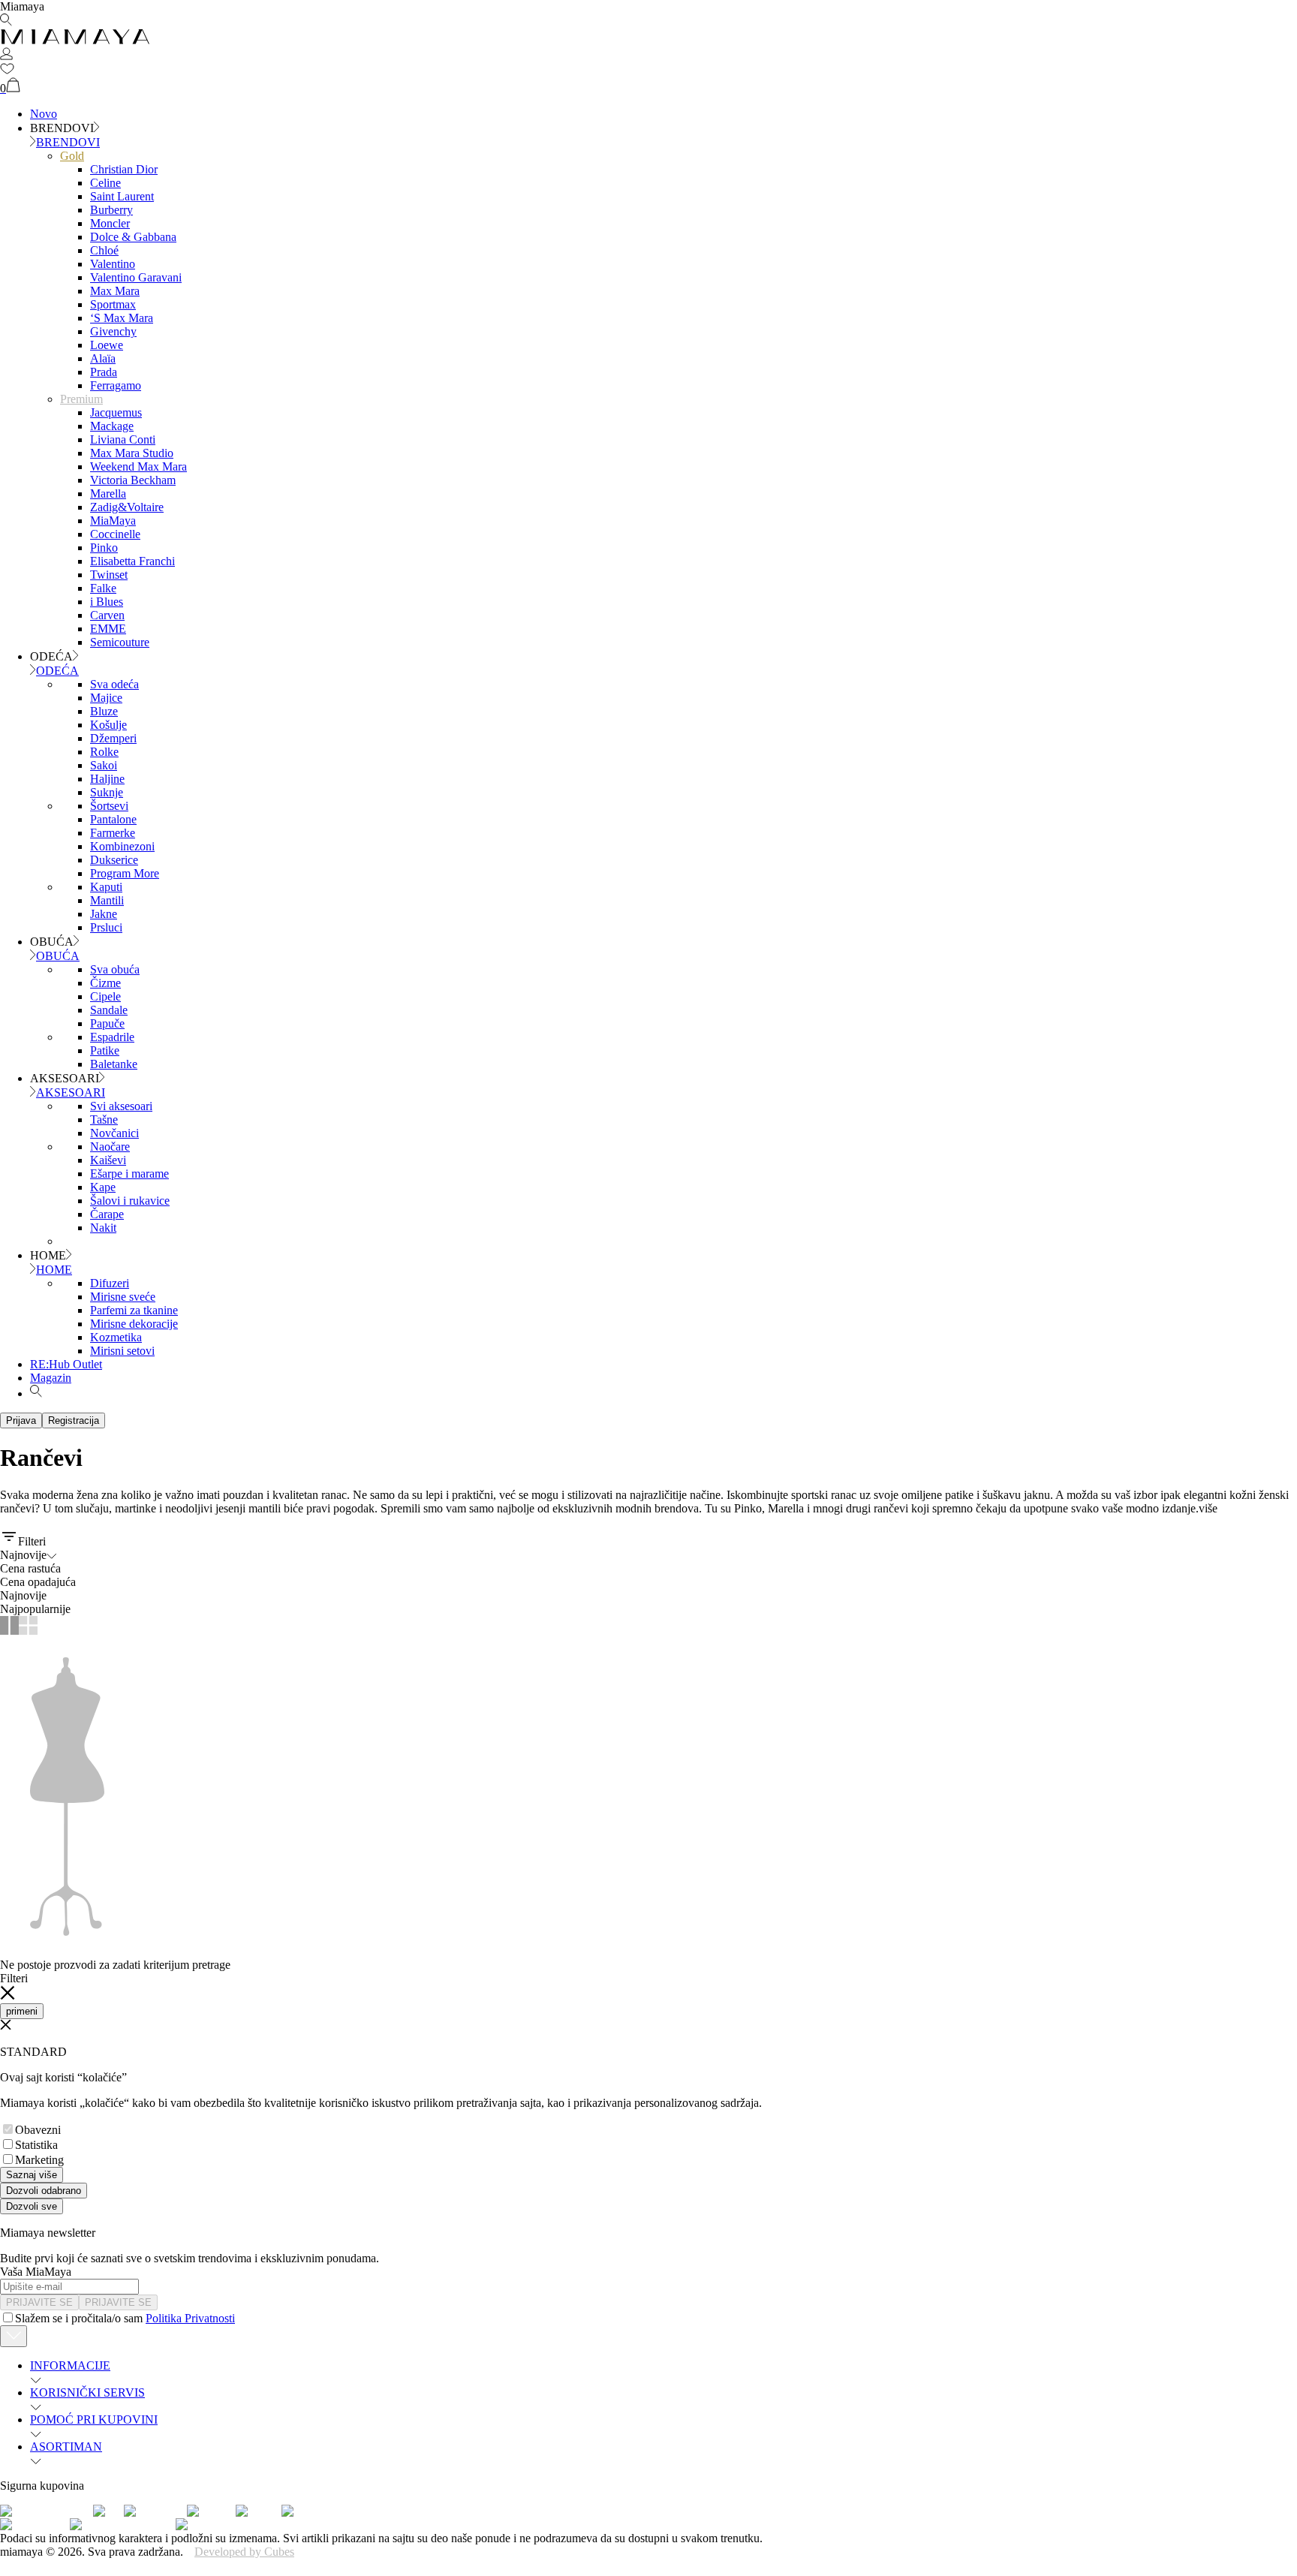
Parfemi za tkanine (134, 1310)
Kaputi (106, 887)
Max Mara (115, 291)
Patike (105, 1050)
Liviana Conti (123, 439)
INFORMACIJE (70, 2365)
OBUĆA (58, 956)
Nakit (103, 1228)
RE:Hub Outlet (66, 1364)
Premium (81, 399)
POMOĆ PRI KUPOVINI (94, 2420)
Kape (103, 1187)
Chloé (104, 250)
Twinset (109, 575)
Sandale (109, 1010)
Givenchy (113, 331)
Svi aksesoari (121, 1106)
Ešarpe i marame (129, 1174)
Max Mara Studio (132, 453)
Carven (107, 615)
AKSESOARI (71, 1092)
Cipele (105, 996)
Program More (125, 873)
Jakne (104, 914)
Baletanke (114, 1064)
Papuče (107, 1023)
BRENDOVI (68, 142)
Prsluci (106, 927)
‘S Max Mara (122, 318)
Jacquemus (116, 412)
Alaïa (103, 358)
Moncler (110, 223)
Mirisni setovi (122, 1351)
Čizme (105, 983)
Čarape (107, 1214)
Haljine (107, 779)
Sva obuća (115, 969)
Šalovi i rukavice (130, 1201)
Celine (105, 183)
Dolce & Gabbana (133, 237)
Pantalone (113, 819)
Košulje (108, 725)
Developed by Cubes (244, 2552)
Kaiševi (108, 1160)
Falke (103, 588)
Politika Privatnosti (190, 2318)
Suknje (107, 792)
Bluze (104, 711)
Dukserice (114, 860)
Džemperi (113, 738)
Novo (44, 114)
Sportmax (113, 304)
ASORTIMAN (66, 2447)
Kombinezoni (122, 846)
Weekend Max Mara (138, 466)
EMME (108, 629)
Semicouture (120, 642)
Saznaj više (32, 2175)
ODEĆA (57, 671)
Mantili (107, 900)
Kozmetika (116, 1337)
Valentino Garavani (136, 277)
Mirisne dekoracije (134, 1324)
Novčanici (114, 1133)
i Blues (107, 602)
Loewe (107, 345)
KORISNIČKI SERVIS (87, 2392)
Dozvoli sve (32, 2206)
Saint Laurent (122, 196)
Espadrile (112, 1037)
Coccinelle (115, 534)
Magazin (51, 1378)
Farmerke (113, 833)
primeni (22, 2011)
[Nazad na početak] (14, 2336)
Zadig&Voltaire (127, 507)
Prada (104, 372)
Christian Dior (124, 169)
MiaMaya (113, 521)
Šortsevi (109, 806)
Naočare (110, 1147)
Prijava (21, 1420)
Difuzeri (110, 1283)
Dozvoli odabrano (44, 2191)
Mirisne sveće (123, 1297)
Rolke (104, 752)
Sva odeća (114, 684)
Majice (106, 698)
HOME (54, 1270)
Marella (108, 494)
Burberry (111, 210)
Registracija (74, 1420)
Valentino (113, 264)
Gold (72, 156)
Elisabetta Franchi (132, 561)
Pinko (104, 548)
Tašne (104, 1119)
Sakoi (104, 765)
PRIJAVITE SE (39, 2302)
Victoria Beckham (133, 480)
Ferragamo (116, 385)
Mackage (112, 426)
